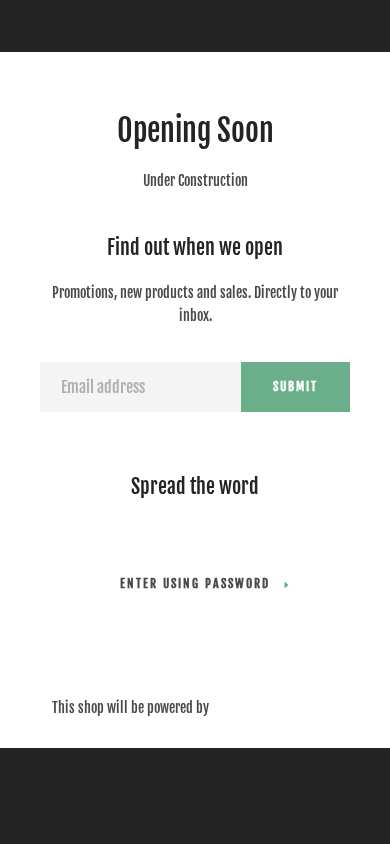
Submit (295, 386)
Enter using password (195, 583)
